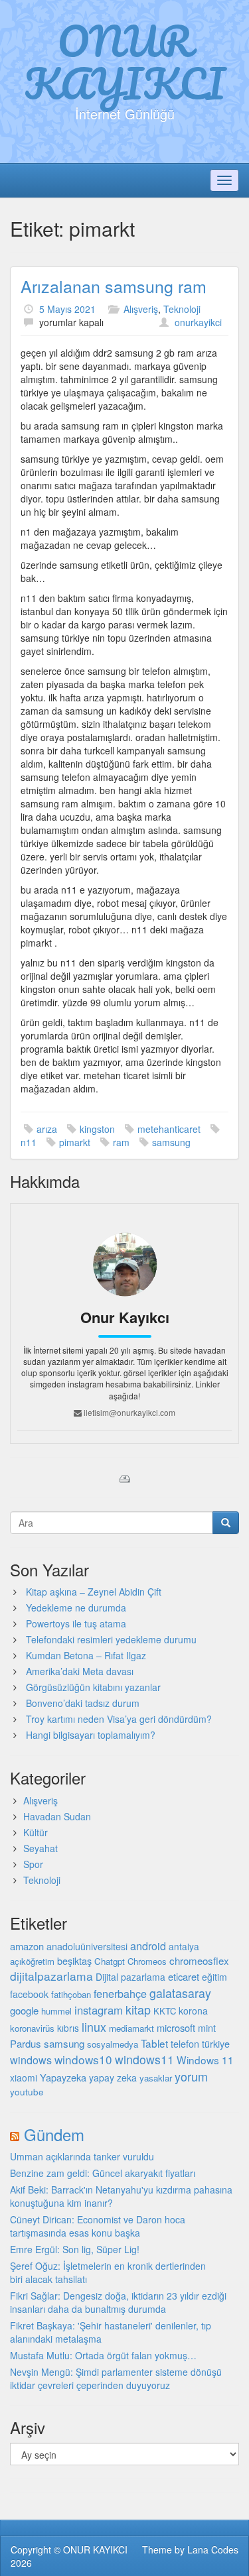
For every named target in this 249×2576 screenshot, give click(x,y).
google (24, 2010)
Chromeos (147, 1961)
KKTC (165, 2011)
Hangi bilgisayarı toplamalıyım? (91, 1735)
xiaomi (24, 2078)
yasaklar (156, 2078)
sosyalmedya (113, 2044)
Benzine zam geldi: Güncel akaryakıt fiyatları (103, 2173)
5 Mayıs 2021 (67, 309)
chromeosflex (199, 1961)
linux (94, 2026)
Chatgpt (110, 1961)
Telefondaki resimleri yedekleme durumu (111, 1639)
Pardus (26, 2043)
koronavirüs (32, 2028)
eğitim (214, 1977)
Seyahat (41, 1848)
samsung (171, 1142)
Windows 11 (205, 2060)
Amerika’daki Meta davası (80, 1671)
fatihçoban (71, 1994)
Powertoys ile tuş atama (76, 1623)
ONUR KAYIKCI (124, 62)
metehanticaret (169, 1129)
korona (193, 2011)
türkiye (216, 2043)
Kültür (36, 1832)
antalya (184, 1946)
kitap (138, 2009)
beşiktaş (74, 1961)
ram (121, 1142)
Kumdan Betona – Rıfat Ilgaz (86, 1655)
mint (207, 2027)
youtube (27, 2091)
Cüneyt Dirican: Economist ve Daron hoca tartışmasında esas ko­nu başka (98, 2226)
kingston (97, 1129)
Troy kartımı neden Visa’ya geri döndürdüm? (119, 1719)
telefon (185, 2044)
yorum (191, 2076)
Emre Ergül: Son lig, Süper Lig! (75, 2249)
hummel (56, 2011)
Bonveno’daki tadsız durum (83, 1703)
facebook (29, 1994)
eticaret (184, 1976)
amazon (27, 1946)
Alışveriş (141, 309)
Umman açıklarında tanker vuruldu (82, 2156)
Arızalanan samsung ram (114, 286)
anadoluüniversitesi (87, 1946)
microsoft (176, 2027)
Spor (33, 1864)
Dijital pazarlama (130, 1977)
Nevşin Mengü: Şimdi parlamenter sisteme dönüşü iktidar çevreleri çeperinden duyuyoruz (116, 2378)
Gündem (54, 2134)
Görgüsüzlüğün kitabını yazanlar (93, 1687)
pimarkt (75, 1142)
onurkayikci (198, 322)
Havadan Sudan (57, 1816)
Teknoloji (182, 309)
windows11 (144, 2059)
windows (31, 2060)
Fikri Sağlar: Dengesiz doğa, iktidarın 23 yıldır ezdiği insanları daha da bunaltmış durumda (118, 2302)
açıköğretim (32, 1961)
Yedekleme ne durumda (76, 1608)
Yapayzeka (63, 2077)
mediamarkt (131, 2028)
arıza (47, 1129)
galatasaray (180, 1993)
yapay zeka (113, 2078)
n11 (29, 1142)
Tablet (154, 2043)
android (148, 1946)
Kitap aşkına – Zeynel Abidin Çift (94, 1592)
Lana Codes (213, 2549)
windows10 (83, 2059)
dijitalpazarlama (51, 1976)
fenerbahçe (120, 1993)
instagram (99, 2010)
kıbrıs (68, 2028)
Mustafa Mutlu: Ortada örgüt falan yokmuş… (103, 2355)
